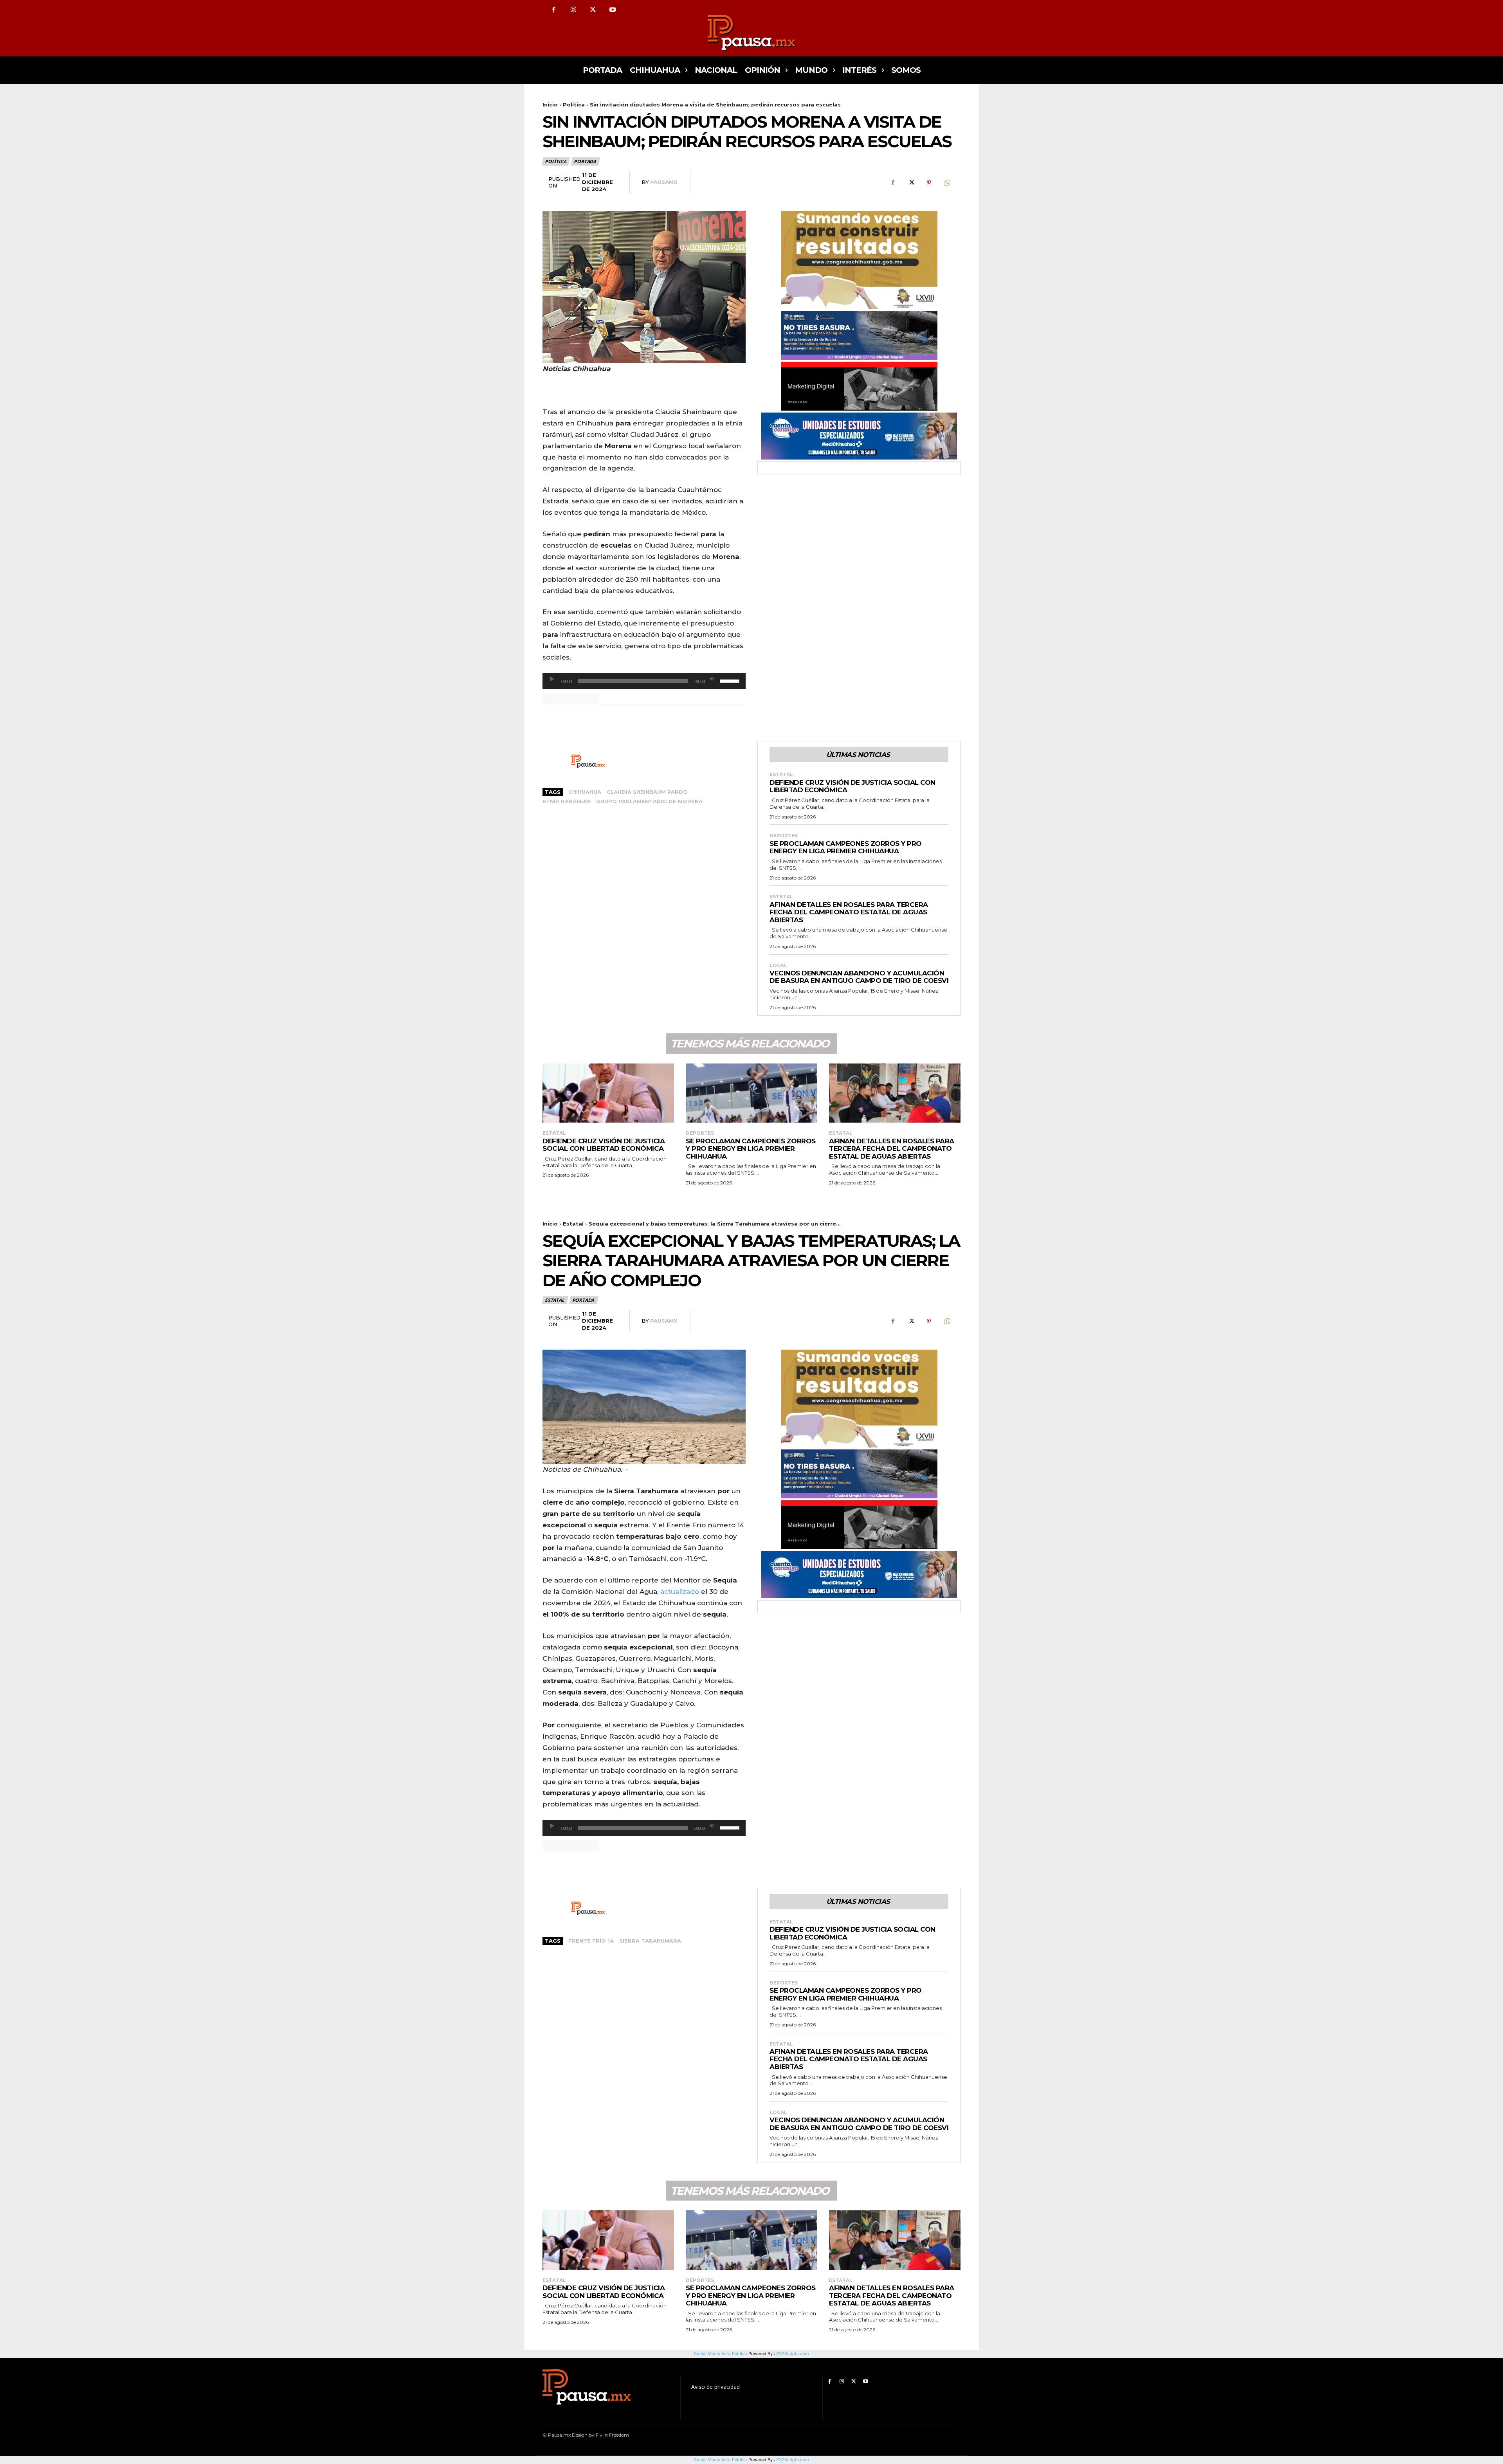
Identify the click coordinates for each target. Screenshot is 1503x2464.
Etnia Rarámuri (567, 801)
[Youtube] (613, 10)
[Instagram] (573, 10)
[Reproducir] (552, 679)
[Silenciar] (712, 679)
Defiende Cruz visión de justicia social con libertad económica (852, 786)
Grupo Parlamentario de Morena (649, 801)
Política (574, 105)
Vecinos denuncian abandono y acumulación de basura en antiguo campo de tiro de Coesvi (859, 977)
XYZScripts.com (793, 2460)
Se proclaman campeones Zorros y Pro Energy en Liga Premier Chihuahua (846, 847)
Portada (585, 161)
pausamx (664, 182)
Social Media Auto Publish (721, 2460)
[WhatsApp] (947, 183)
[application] (644, 681)
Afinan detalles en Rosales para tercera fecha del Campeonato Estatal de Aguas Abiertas (849, 912)
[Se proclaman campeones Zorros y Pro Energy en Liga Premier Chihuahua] (751, 1093)
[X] (593, 10)
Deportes (784, 836)
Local (778, 966)
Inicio (550, 105)
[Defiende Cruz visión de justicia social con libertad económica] (608, 1093)
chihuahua (585, 792)
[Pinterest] (929, 183)
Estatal (781, 775)
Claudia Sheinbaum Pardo (647, 792)
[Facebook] (554, 10)
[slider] (731, 680)
